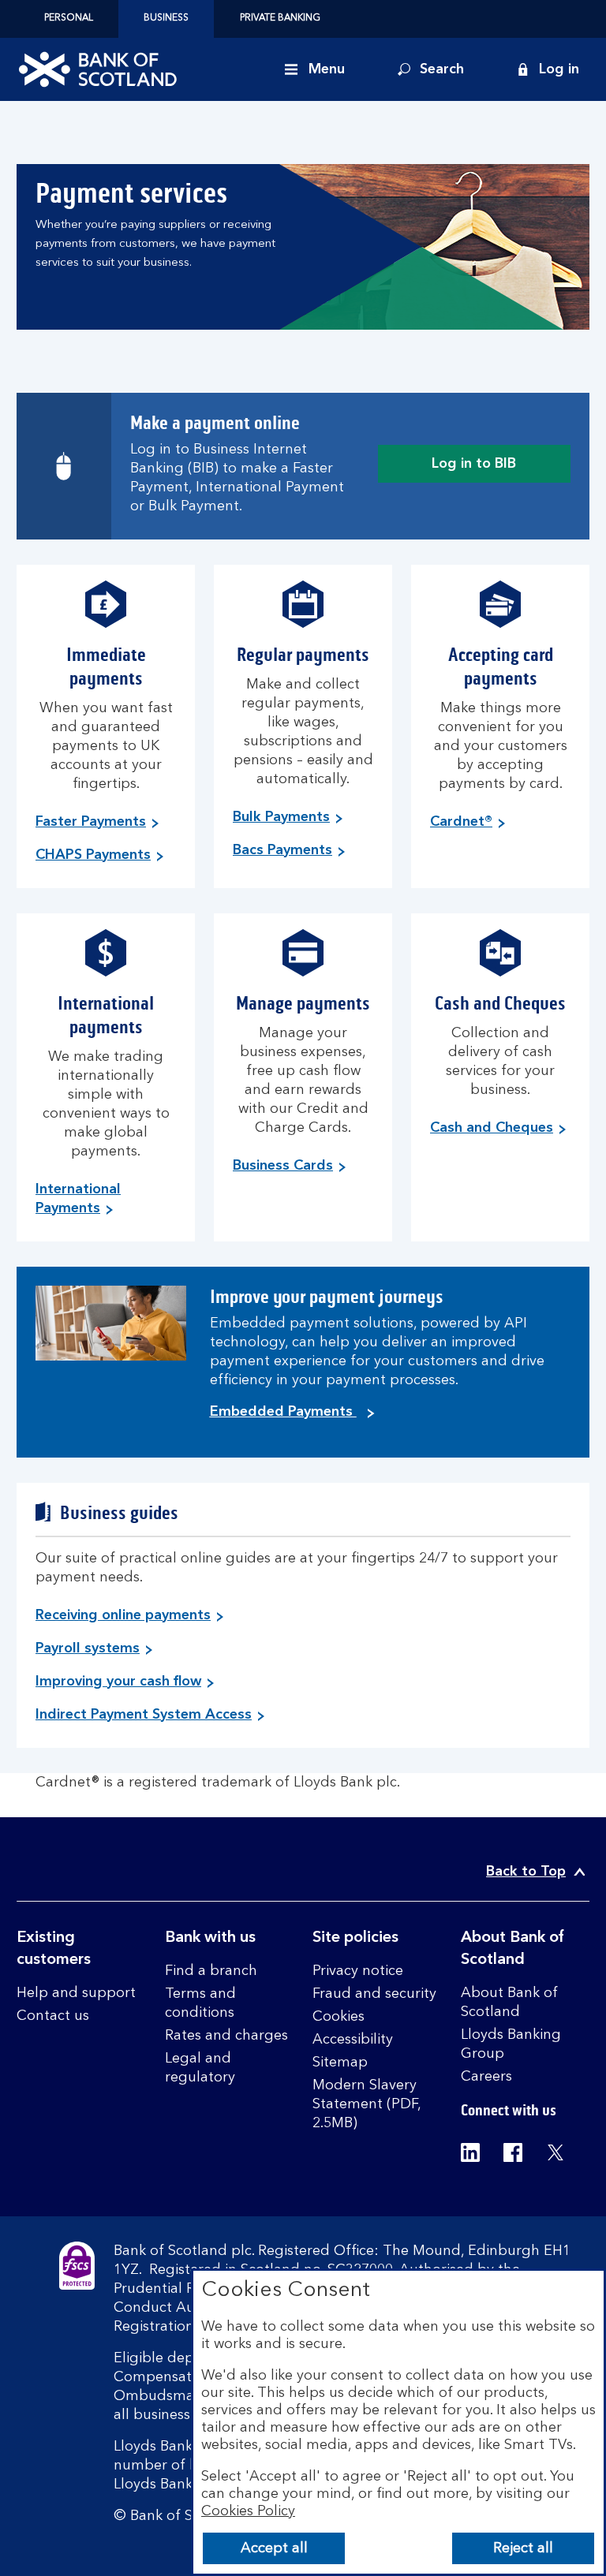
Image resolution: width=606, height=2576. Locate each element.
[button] (548, 69)
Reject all (523, 2548)
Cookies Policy (248, 2511)
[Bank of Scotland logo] (98, 69)
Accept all (274, 2548)
